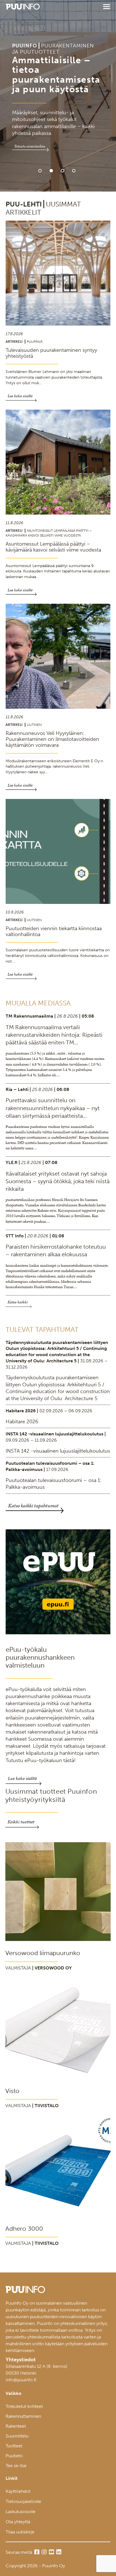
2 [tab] (51, 171)
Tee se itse (16, 2466)
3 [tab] (63, 171)
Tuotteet (14, 2446)
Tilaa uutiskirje (20, 2532)
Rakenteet (16, 2426)
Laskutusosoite (21, 2512)
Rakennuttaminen (23, 2416)
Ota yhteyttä (18, 2522)
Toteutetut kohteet (24, 2406)
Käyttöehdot (18, 2491)
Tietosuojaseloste (23, 2501)
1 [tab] (40, 171)
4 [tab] (74, 171)
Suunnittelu (17, 2436)
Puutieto (14, 2456)
